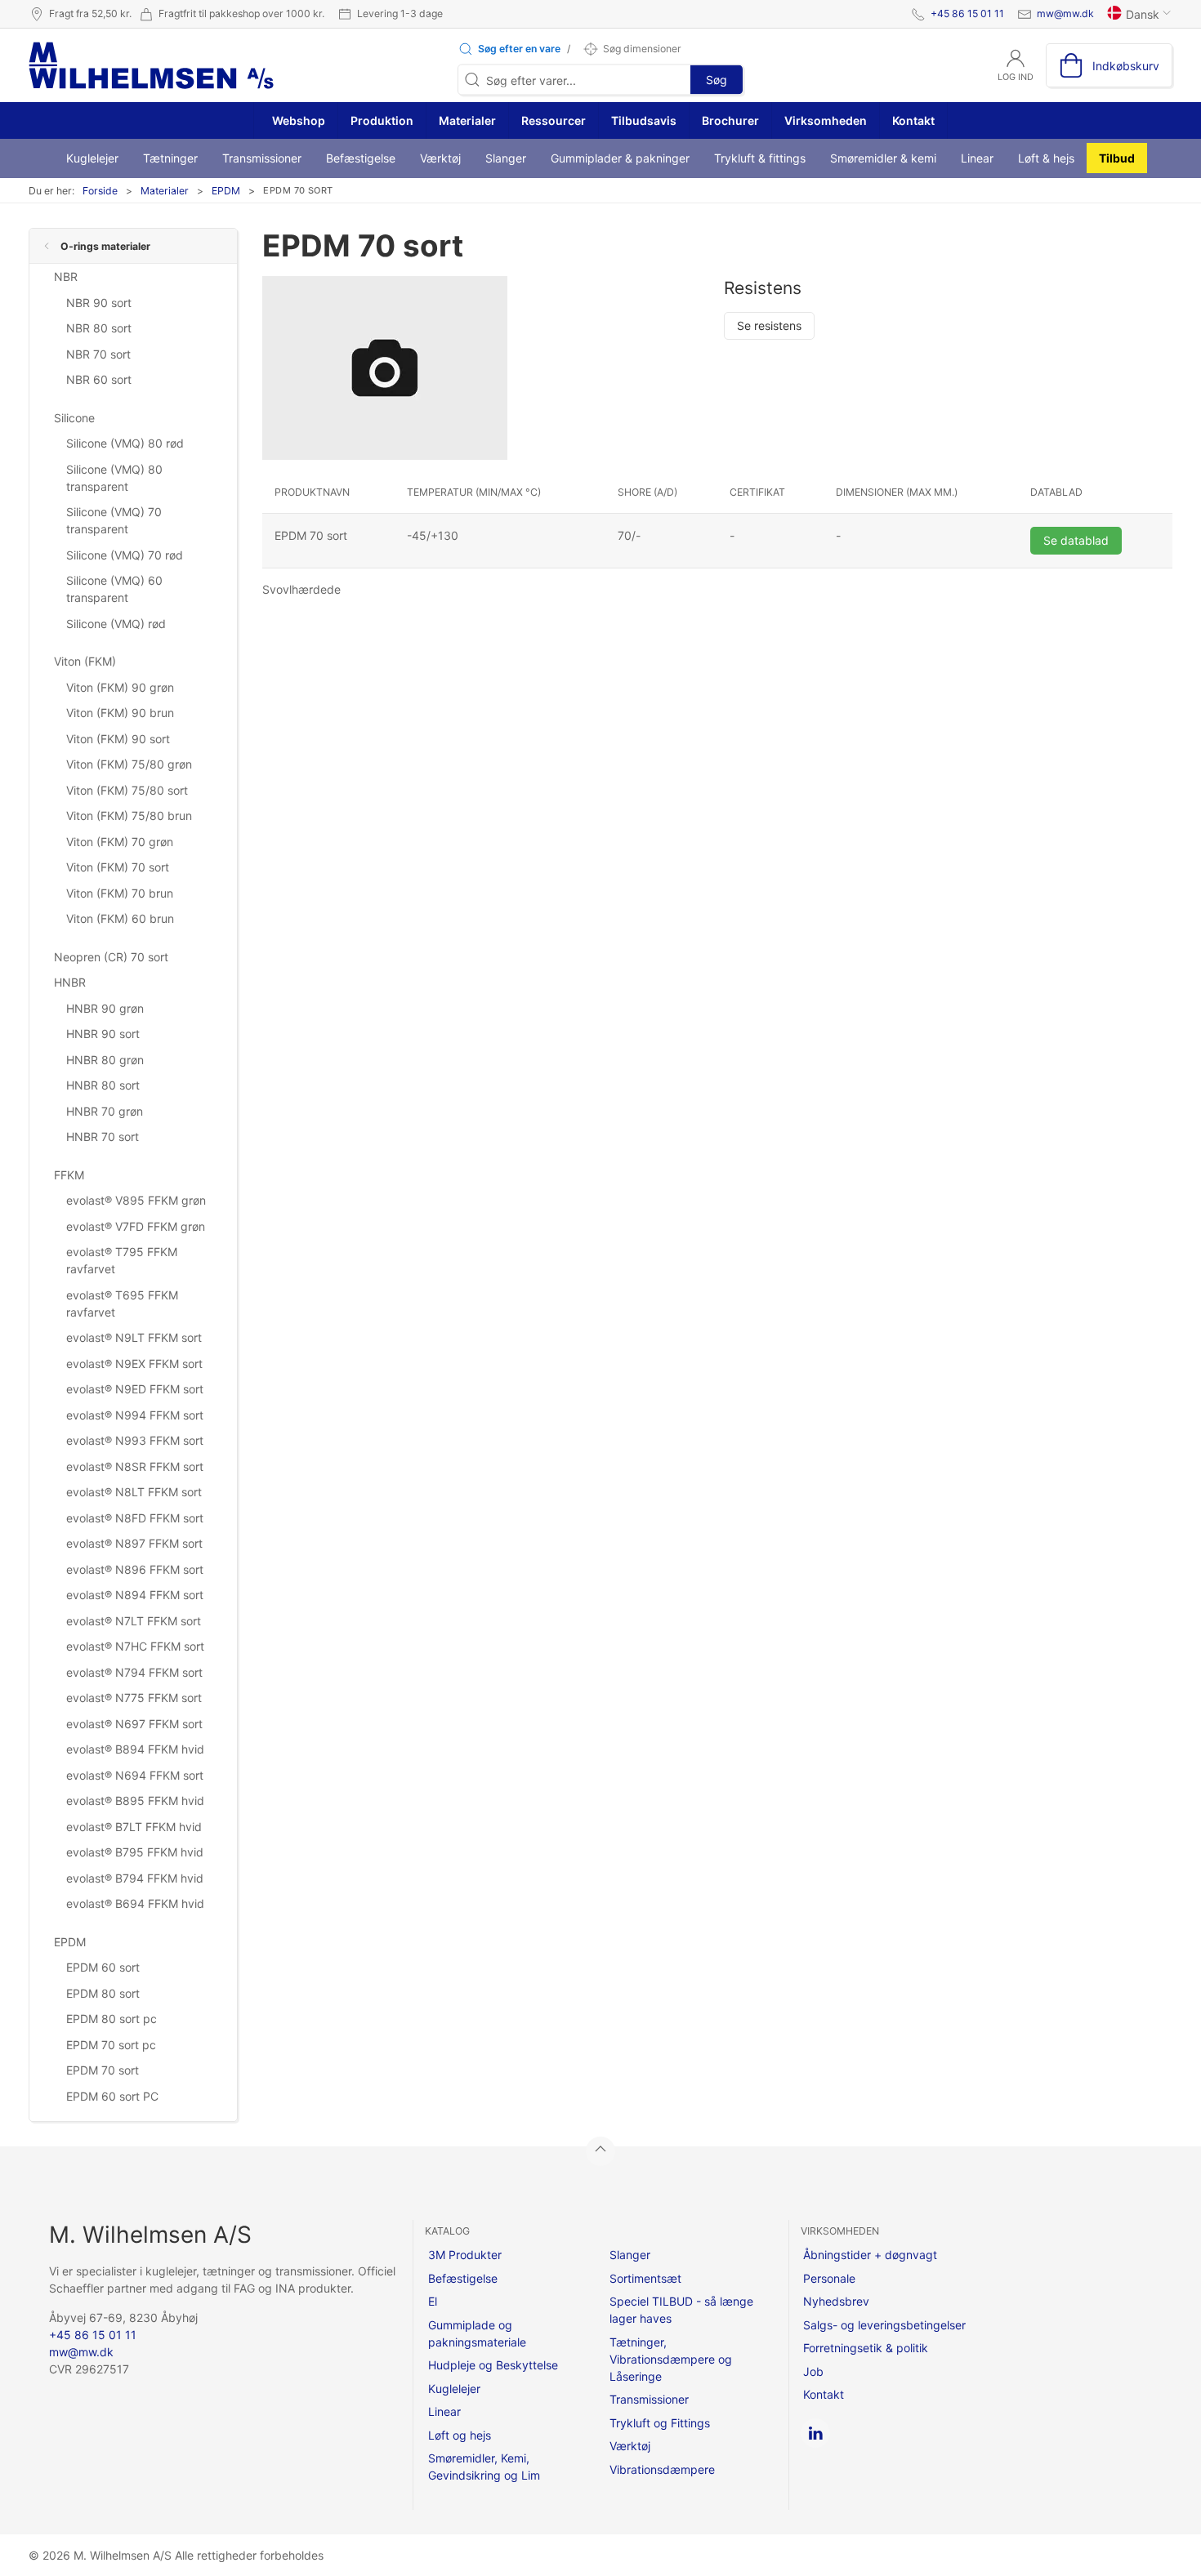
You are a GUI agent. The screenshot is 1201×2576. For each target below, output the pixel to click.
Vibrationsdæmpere (662, 2469)
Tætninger (170, 158)
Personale (829, 2278)
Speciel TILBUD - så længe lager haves (681, 2310)
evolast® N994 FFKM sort (135, 1415)
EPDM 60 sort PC (112, 2096)
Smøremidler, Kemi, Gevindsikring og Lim (484, 2467)
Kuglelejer (92, 158)
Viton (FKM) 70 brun (120, 893)
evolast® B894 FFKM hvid (135, 1749)
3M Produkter (465, 2255)
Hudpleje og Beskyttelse (493, 2365)
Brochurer (730, 120)
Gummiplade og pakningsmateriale (477, 2333)
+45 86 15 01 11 (967, 13)
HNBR (70, 982)
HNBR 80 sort (103, 1085)
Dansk (1143, 14)
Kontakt (913, 120)
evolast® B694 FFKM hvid (135, 1903)
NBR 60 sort (99, 379)
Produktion (382, 120)
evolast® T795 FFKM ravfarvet (122, 1260)
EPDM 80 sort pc (112, 2019)
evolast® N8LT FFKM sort (134, 1492)
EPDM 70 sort (103, 2070)
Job (813, 2371)
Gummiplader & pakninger (620, 158)
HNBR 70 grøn (105, 1111)
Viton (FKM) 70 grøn (120, 842)
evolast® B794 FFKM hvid (135, 1878)
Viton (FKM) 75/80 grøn (129, 764)
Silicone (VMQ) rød (116, 624)
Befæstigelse (361, 158)
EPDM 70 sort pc (111, 2045)
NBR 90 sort (99, 303)
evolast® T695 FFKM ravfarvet (122, 1304)
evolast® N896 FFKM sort (135, 1569)
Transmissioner (262, 158)
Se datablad (1076, 540)
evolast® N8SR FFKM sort (135, 1466)
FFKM (69, 1175)
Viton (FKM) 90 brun (120, 713)
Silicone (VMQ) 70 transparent (114, 520)
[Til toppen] (600, 2151)
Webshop (297, 120)
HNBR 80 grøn (105, 1060)
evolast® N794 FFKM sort (134, 1672)
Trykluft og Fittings (660, 2423)
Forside (100, 191)
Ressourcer (554, 120)
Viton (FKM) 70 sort (118, 867)
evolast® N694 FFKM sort (135, 1775)
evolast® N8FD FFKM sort (135, 1518)
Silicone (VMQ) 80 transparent (114, 478)
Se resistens (769, 325)
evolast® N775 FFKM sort (134, 1698)
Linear (977, 158)
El (433, 2301)
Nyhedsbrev (836, 2301)
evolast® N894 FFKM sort (135, 1595)
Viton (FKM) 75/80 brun (129, 816)
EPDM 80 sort (103, 1993)
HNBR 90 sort (103, 1034)
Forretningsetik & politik (866, 2348)
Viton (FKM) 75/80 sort (127, 790)
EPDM (226, 191)
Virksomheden (826, 120)
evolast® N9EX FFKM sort (134, 1364)
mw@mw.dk (1065, 13)
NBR (66, 276)
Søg (717, 80)
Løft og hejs (460, 2435)
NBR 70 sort (98, 354)
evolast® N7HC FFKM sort (135, 1646)
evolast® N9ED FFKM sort (135, 1389)
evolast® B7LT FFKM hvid (134, 1827)
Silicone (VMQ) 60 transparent (114, 589)
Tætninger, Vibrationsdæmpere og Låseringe (671, 2359)
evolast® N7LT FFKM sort (134, 1621)
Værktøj (440, 158)
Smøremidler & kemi (883, 158)
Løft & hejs (1046, 158)
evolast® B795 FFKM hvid (135, 1852)
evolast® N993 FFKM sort (135, 1440)
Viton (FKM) (85, 661)
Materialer (467, 120)
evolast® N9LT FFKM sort (134, 1337)
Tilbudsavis (644, 120)
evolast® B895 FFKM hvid (135, 1801)
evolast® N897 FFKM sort (134, 1543)
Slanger (506, 158)
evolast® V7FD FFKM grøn (136, 1226)
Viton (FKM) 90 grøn (120, 687)
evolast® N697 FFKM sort (134, 1724)
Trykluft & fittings (760, 158)
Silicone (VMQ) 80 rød (125, 443)
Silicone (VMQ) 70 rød (125, 555)
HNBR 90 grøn (105, 1008)
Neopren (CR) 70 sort (111, 957)
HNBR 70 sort (103, 1136)
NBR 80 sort (99, 328)
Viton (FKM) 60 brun (120, 918)
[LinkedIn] (815, 2433)
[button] (509, 49)
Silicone (74, 418)
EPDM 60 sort (103, 1967)
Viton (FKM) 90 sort (118, 739)
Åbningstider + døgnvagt (870, 2255)
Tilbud (1117, 158)
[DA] (151, 65)
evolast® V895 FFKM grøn (136, 1200)
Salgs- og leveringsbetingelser (884, 2325)
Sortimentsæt (645, 2278)
